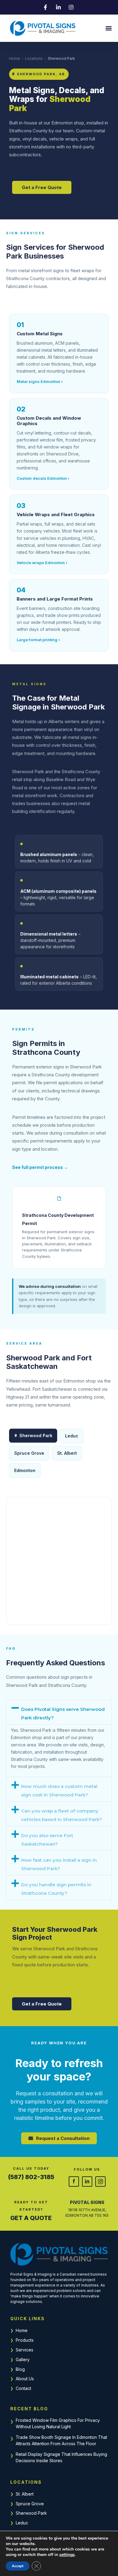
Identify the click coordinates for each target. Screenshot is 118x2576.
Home (15, 58)
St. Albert (25, 2494)
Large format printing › (38, 640)
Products (25, 2340)
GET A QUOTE (31, 2218)
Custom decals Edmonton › (43, 478)
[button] (108, 28)
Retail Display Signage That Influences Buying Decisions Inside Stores (61, 2457)
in (87, 2181)
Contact (23, 2388)
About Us (25, 2379)
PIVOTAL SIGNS (87, 2202)
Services (25, 2350)
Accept (18, 2566)
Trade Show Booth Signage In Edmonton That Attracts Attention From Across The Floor (61, 2440)
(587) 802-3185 (31, 2177)
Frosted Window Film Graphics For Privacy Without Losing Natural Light (58, 2423)
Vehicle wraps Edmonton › (42, 563)
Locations (34, 58)
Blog (20, 2369)
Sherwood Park (31, 2513)
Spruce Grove (30, 2504)
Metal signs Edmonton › (40, 381)
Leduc (22, 2523)
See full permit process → (40, 1167)
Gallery (23, 2359)
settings (67, 2555)
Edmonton (25, 1470)
